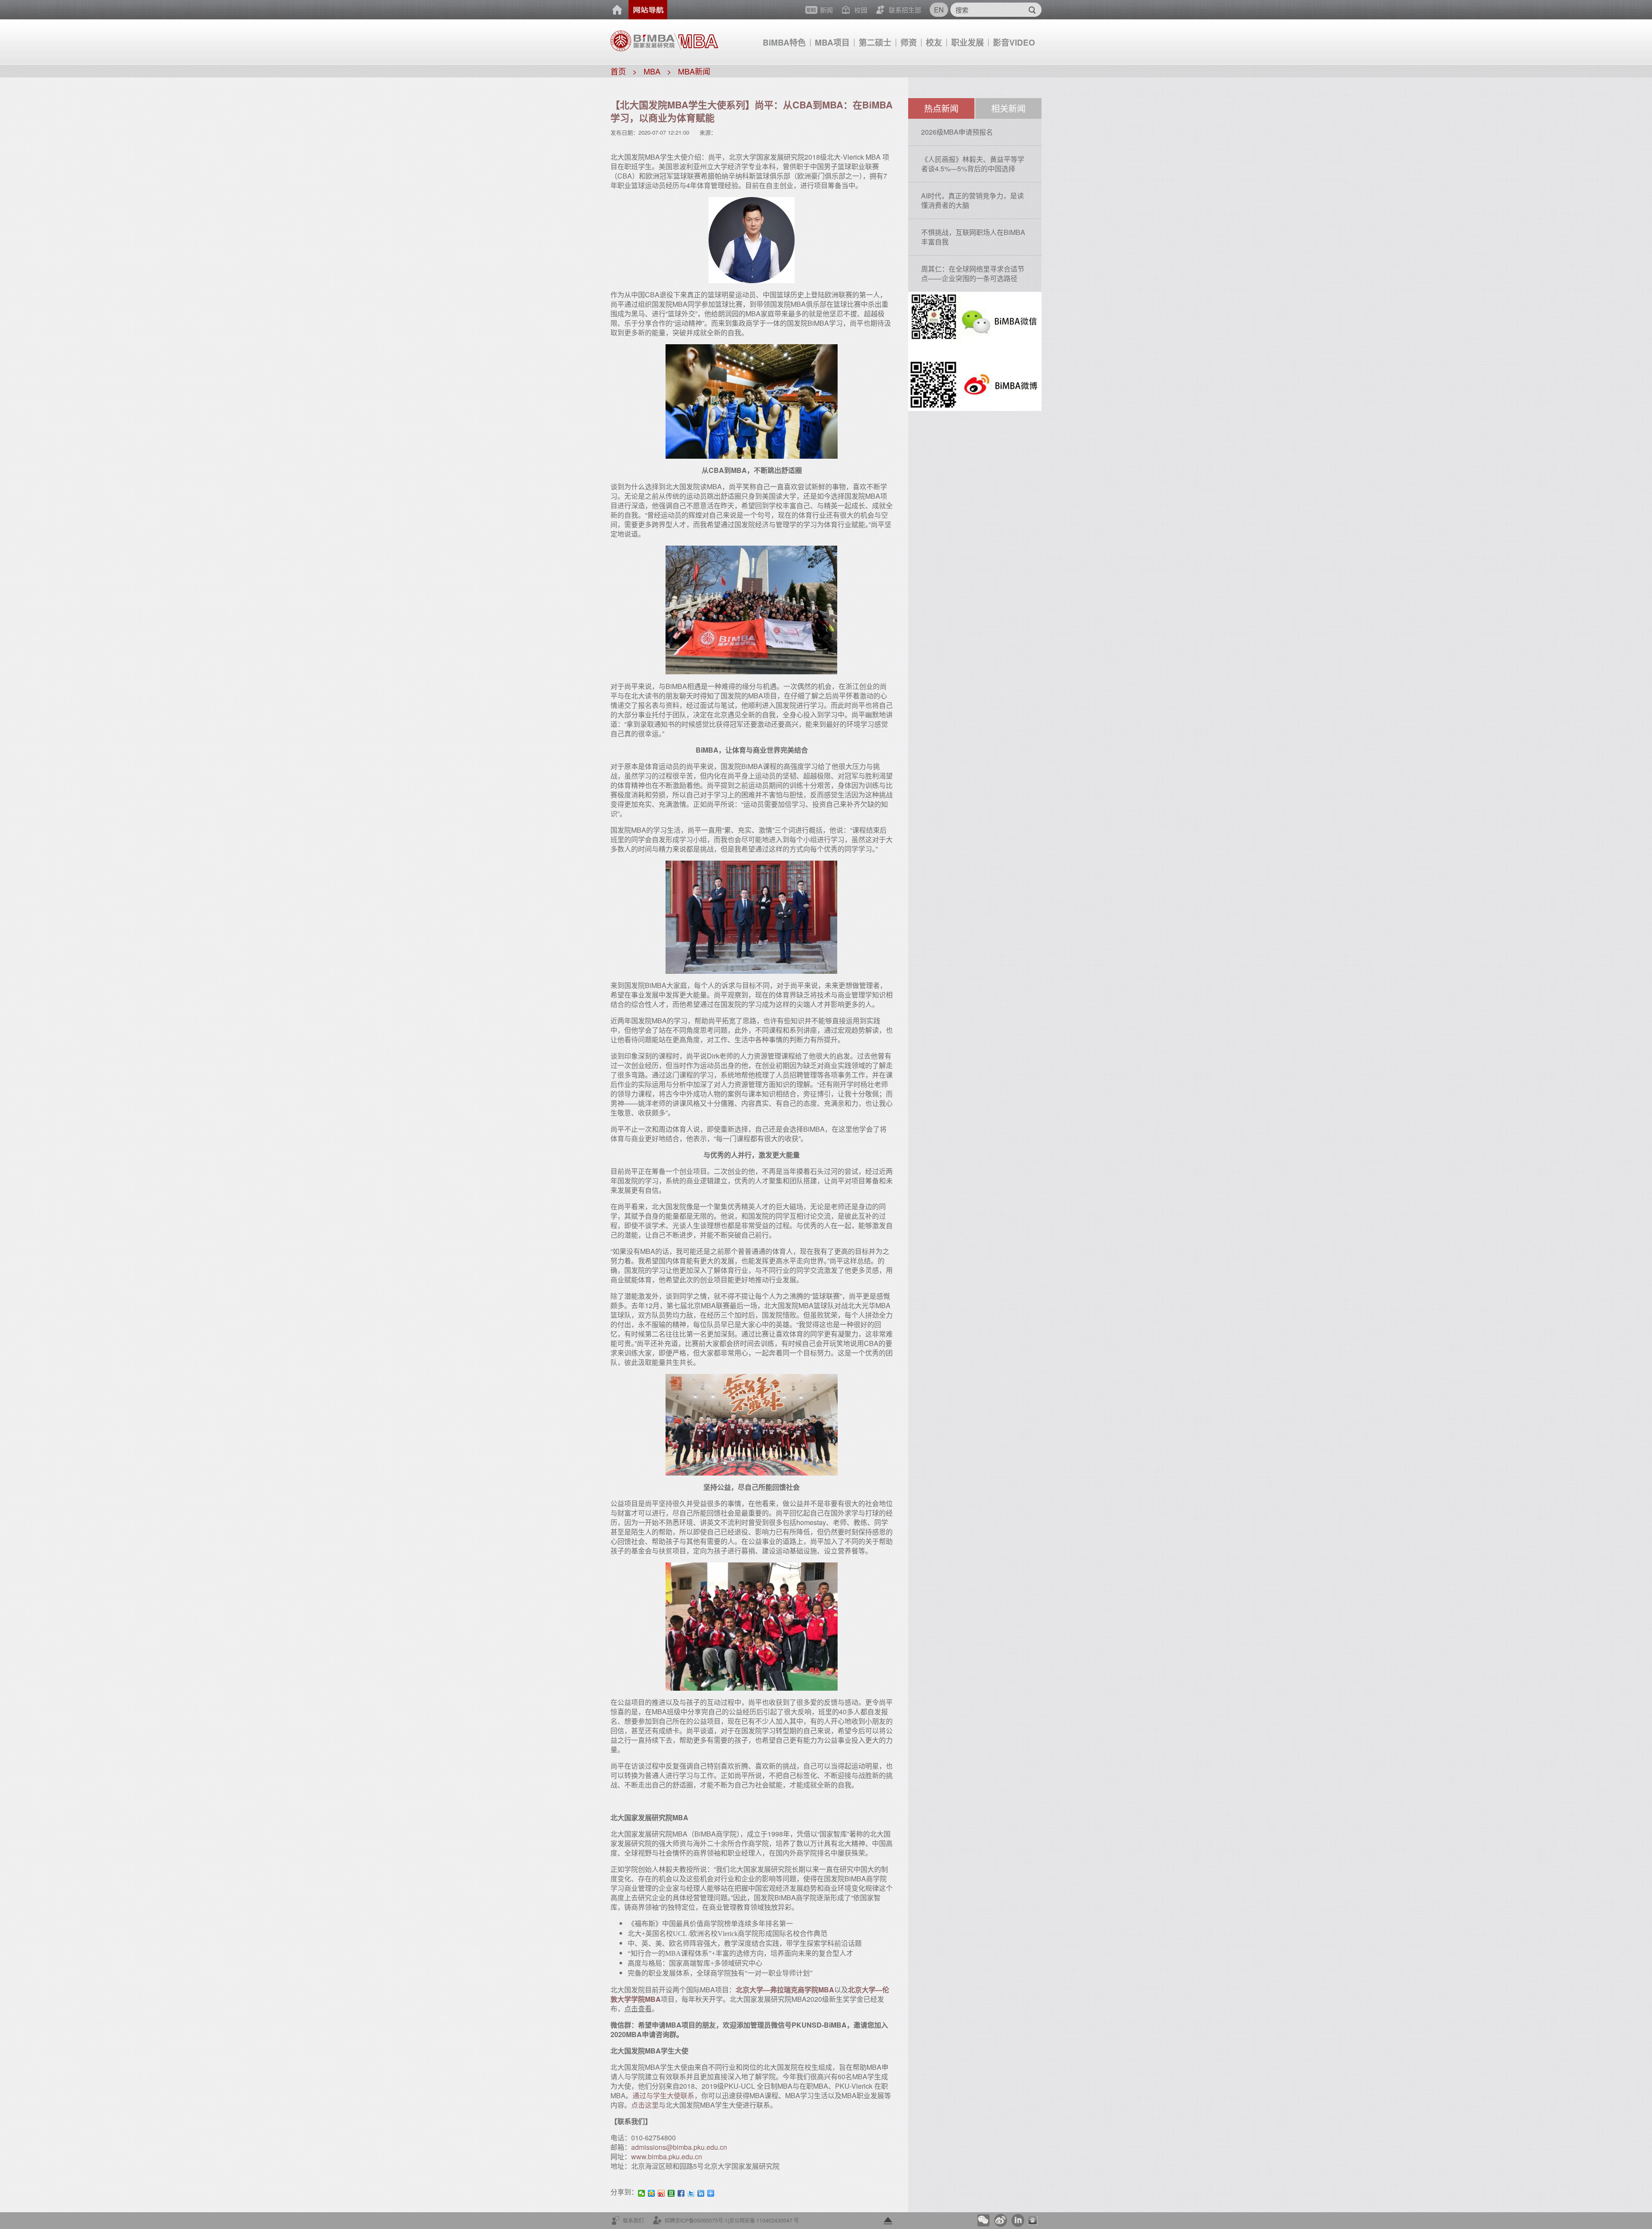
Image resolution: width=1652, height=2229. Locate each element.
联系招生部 (905, 10)
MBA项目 (832, 42)
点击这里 (645, 2105)
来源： (708, 132)
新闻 (826, 10)
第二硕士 (875, 42)
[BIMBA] (643, 40)
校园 (861, 10)
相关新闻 (1008, 108)
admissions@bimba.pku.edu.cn (679, 2147)
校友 (934, 42)
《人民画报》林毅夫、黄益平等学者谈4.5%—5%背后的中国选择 (973, 164)
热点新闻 (941, 108)
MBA (652, 71)
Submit (1032, 10)
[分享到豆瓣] (671, 2193)
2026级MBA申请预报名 (957, 132)
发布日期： (624, 132)
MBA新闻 (694, 71)
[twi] (691, 2193)
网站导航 (648, 10)
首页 (617, 10)
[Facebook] (681, 2193)
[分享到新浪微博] (661, 2193)
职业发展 (968, 42)
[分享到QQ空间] (652, 2193)
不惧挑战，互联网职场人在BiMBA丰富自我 (973, 237)
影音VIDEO (1014, 42)
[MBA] (696, 37)
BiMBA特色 (784, 42)
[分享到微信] (642, 2193)
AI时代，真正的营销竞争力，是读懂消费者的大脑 (972, 200)
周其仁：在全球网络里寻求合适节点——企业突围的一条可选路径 (973, 273)
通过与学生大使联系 (663, 2095)
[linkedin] (701, 2193)
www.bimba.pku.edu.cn (667, 2156)
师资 (909, 42)
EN (939, 10)
